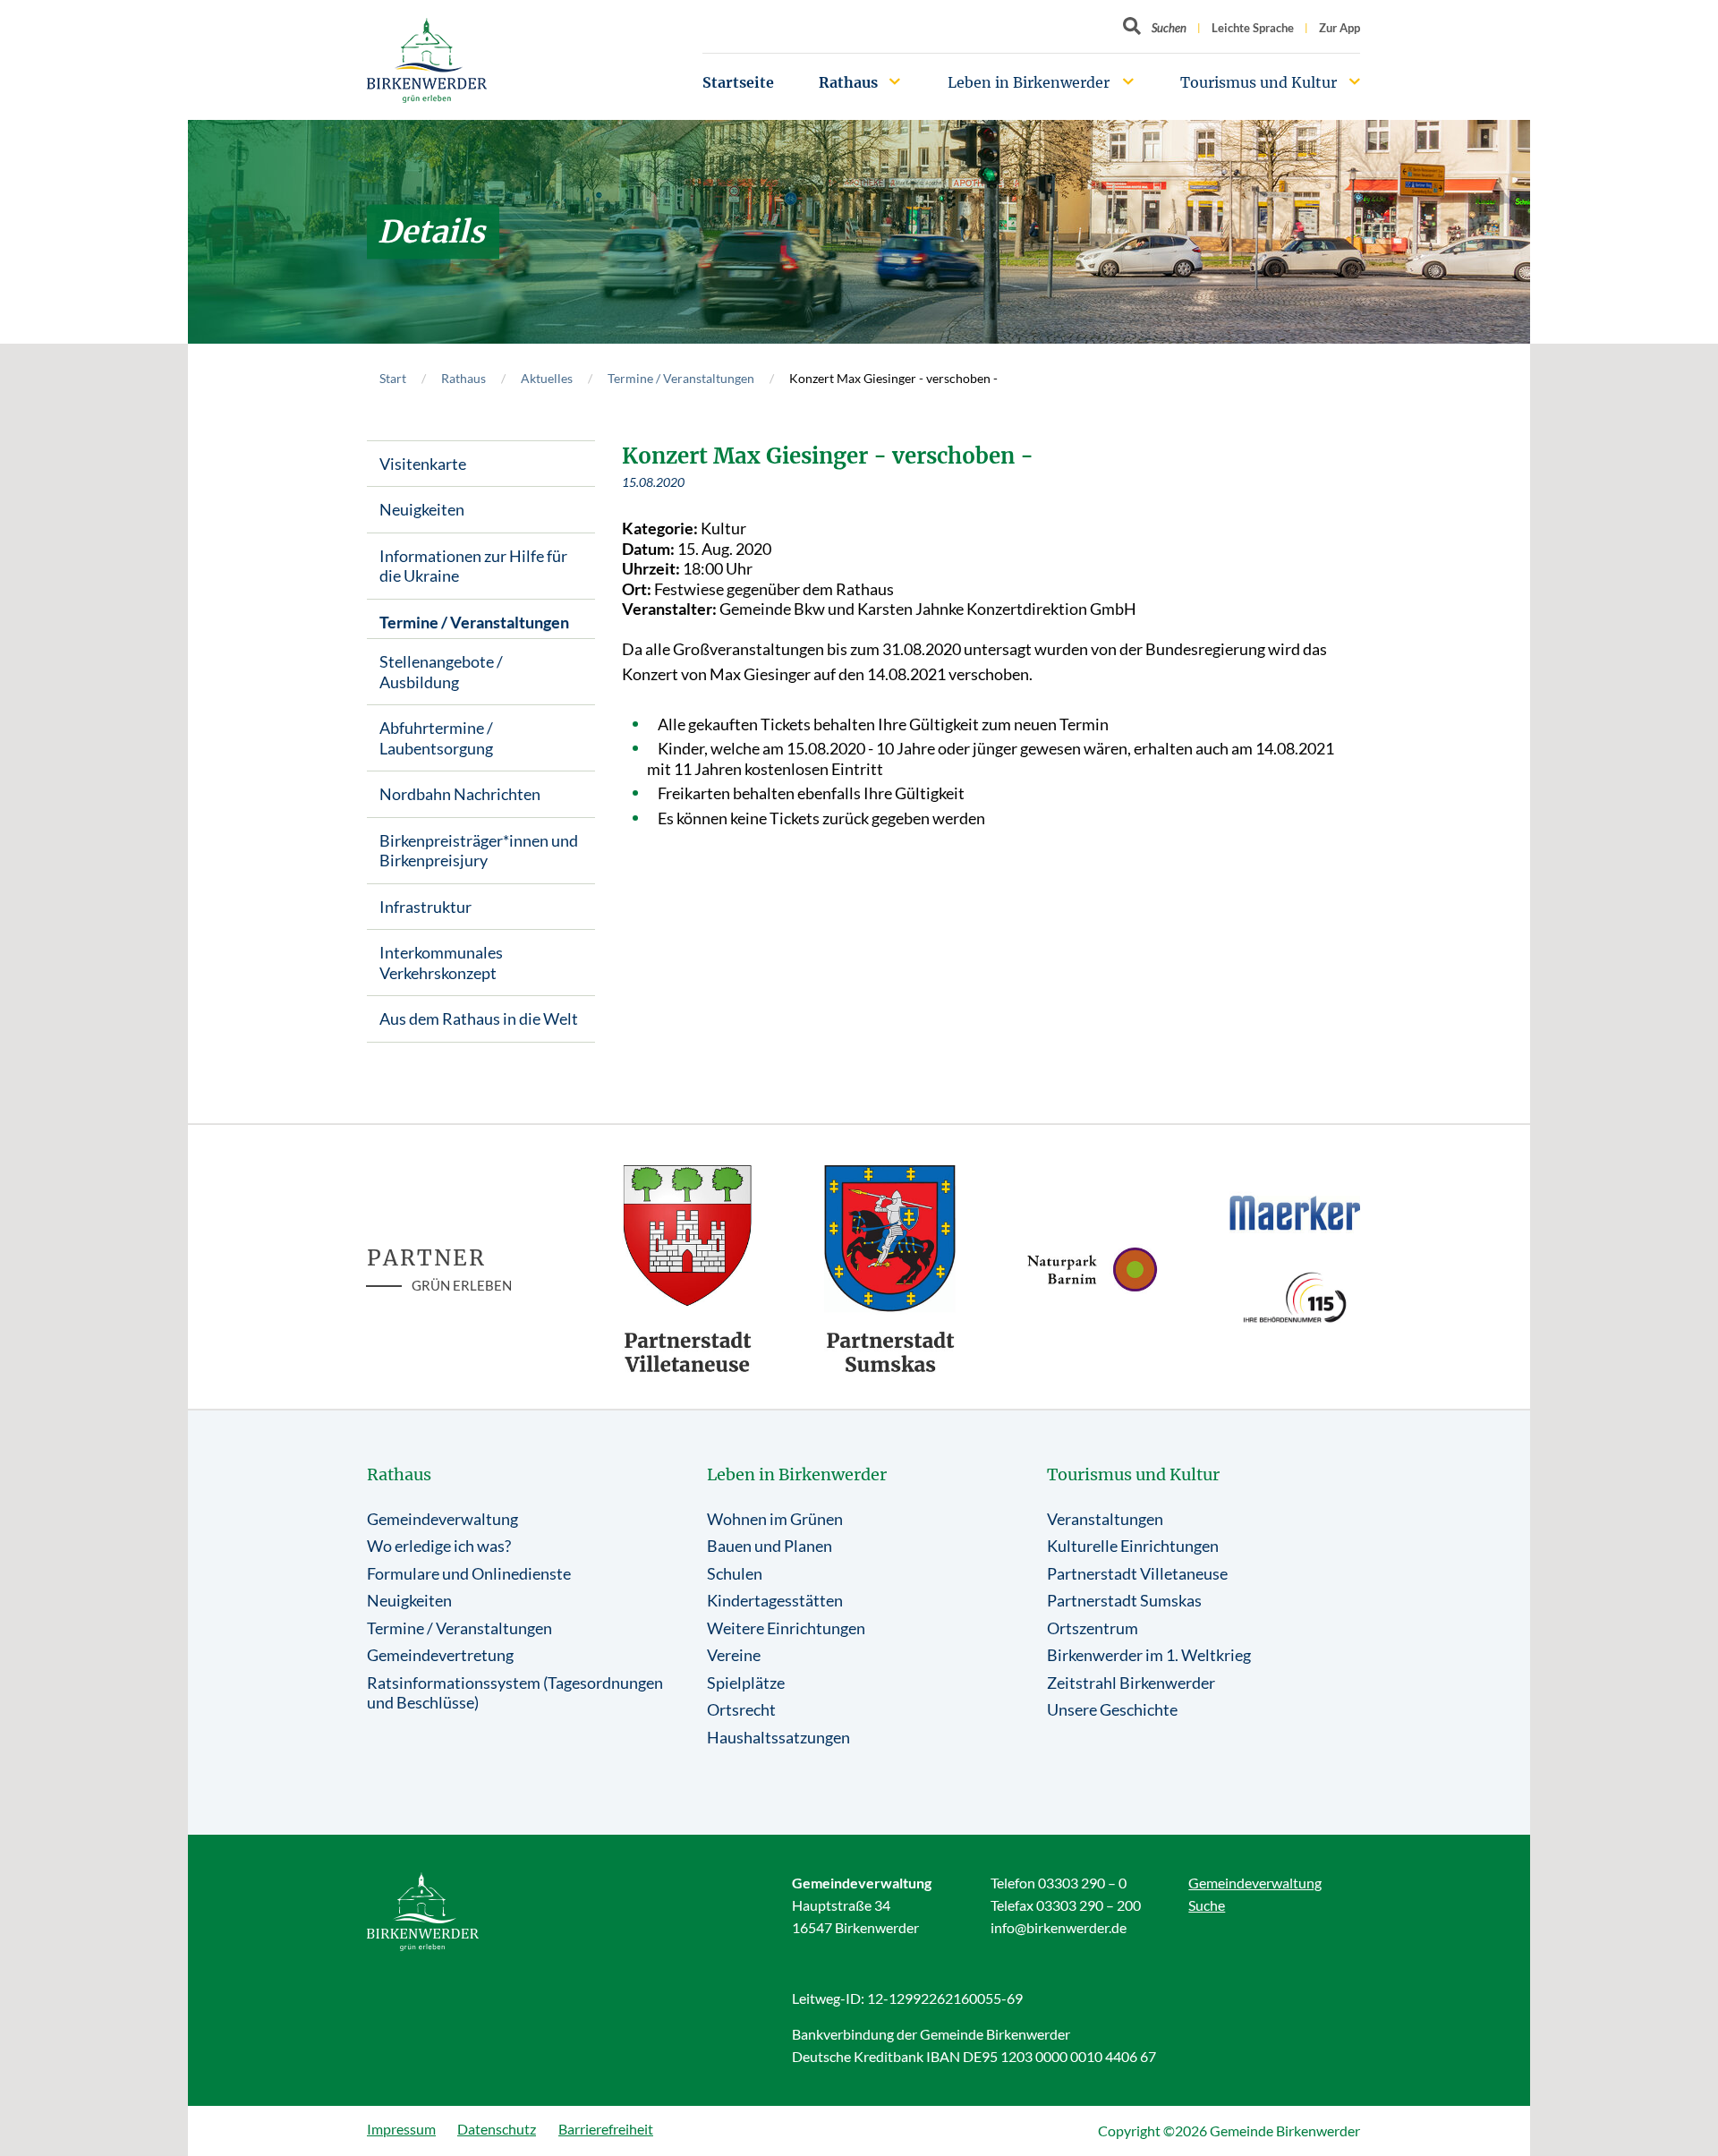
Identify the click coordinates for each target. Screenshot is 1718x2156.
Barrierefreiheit (606, 2129)
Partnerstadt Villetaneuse (1137, 1573)
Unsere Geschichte (1112, 1709)
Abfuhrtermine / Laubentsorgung (436, 738)
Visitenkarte (423, 464)
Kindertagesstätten (775, 1600)
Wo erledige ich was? (439, 1546)
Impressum (401, 2129)
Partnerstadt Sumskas (1124, 1600)
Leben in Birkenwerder (1029, 82)
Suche (1207, 1905)
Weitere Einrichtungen (786, 1628)
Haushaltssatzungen (778, 1737)
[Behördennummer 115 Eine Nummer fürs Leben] (1295, 1297)
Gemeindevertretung (440, 1655)
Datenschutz (497, 2129)
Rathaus (848, 82)
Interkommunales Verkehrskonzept (441, 963)
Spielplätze (746, 1683)
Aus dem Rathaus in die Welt (479, 1018)
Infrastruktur (425, 907)
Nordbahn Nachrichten (460, 794)
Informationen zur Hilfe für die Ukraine (473, 566)
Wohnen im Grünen (775, 1519)
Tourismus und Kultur (1259, 82)
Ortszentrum (1093, 1628)
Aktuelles (547, 378)
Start (393, 378)
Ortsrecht (741, 1709)
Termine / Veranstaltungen (681, 378)
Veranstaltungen (1105, 1519)
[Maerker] (1295, 1212)
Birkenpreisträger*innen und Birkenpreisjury (479, 851)
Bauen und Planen (770, 1546)
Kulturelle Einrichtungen (1133, 1546)
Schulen (735, 1573)
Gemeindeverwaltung (442, 1519)
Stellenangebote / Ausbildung (441, 672)
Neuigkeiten (422, 509)
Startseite (738, 82)
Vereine (734, 1655)
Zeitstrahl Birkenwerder (1131, 1683)
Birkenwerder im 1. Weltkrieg (1149, 1655)
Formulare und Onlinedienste (469, 1573)
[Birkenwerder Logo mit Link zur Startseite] (427, 60)
